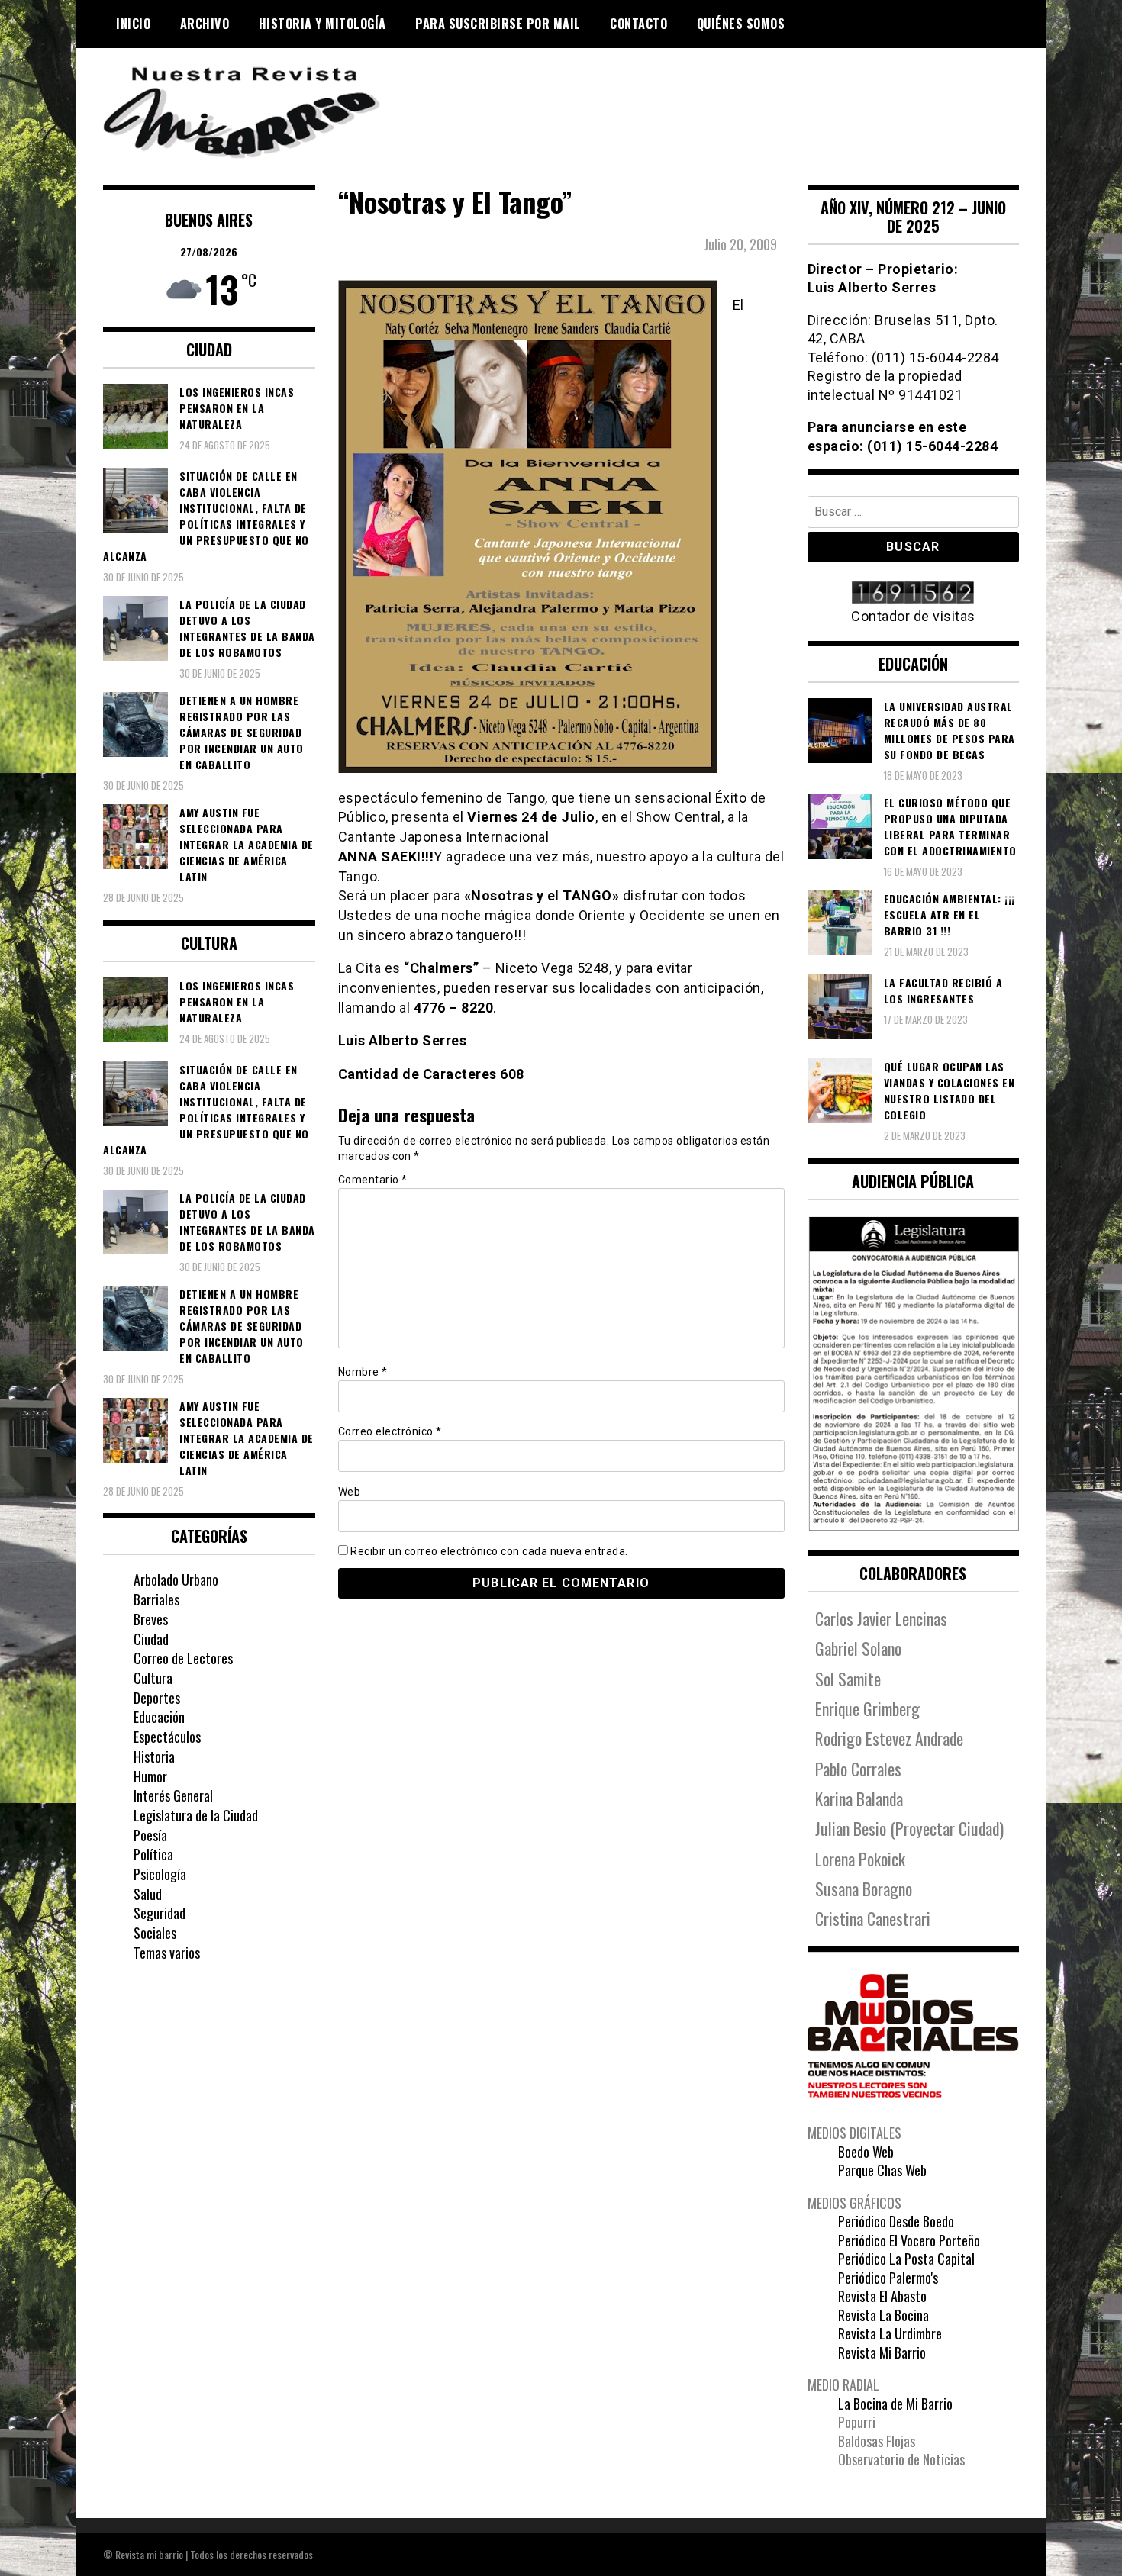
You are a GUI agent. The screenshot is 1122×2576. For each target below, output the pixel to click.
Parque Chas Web (882, 2170)
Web (350, 1492)
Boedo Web (866, 2152)
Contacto (638, 24)
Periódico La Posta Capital (906, 2259)
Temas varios (167, 1953)
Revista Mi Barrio (882, 2352)
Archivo (205, 24)
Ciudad (151, 1639)
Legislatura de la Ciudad (196, 1815)
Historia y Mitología (322, 24)
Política (153, 1854)
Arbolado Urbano (176, 1579)
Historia (154, 1757)
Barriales (156, 1599)
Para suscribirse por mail (498, 24)
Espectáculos (167, 1737)
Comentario (373, 1180)
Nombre (363, 1372)
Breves (151, 1619)
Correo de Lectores (183, 1658)
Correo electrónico (390, 1431)
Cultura (153, 1678)
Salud (148, 1894)
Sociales (155, 1933)
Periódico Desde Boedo (896, 2221)
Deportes (157, 1698)
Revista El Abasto (882, 2296)
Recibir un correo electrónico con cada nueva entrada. (489, 1551)
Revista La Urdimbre (890, 2333)
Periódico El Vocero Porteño (909, 2240)
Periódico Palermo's (888, 2278)
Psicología (160, 1874)
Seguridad (160, 1913)
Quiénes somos (741, 24)
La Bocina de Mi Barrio (895, 2404)
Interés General (173, 1795)
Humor (150, 1776)
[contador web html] (914, 594)
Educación (159, 1717)
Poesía (150, 1835)
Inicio (133, 24)
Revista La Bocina (883, 2315)
